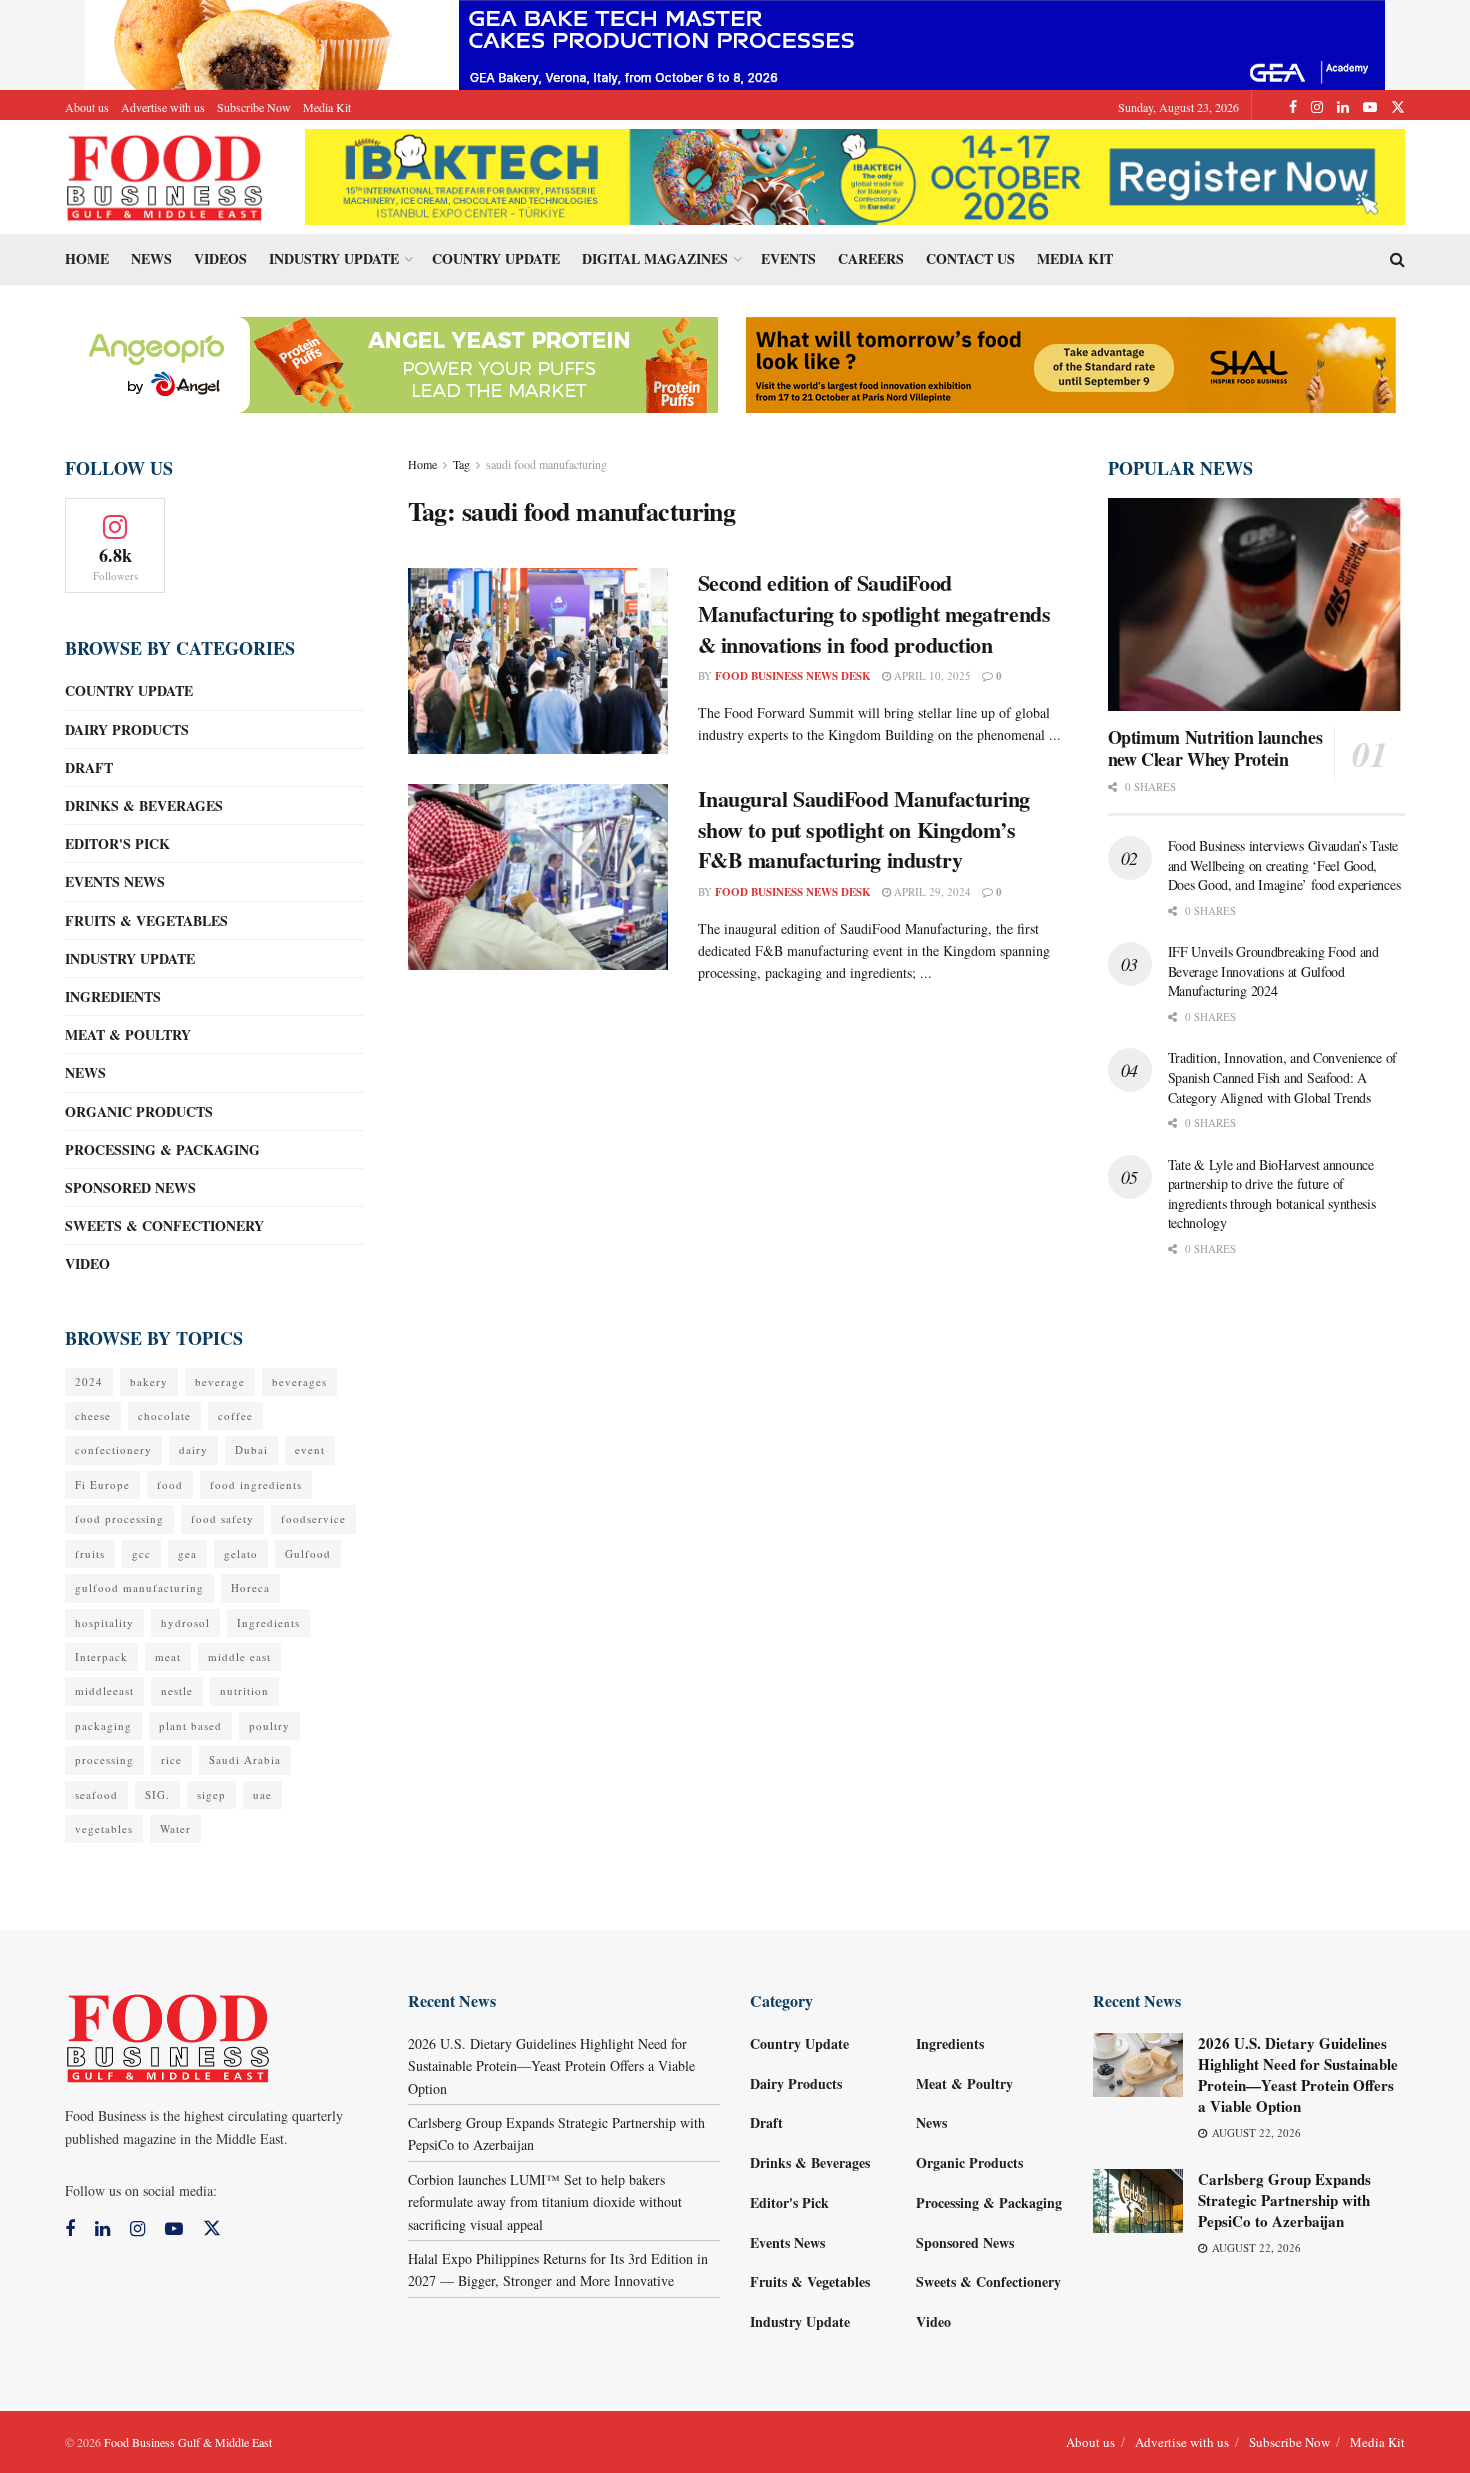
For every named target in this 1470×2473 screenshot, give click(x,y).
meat (168, 1656)
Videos (220, 258)
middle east (239, 1656)
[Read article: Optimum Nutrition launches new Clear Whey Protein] (1257, 604)
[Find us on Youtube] (1370, 107)
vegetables (104, 1828)
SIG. (157, 1794)
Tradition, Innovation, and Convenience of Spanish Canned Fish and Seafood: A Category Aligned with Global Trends (1283, 1077)
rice (171, 1759)
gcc (141, 1553)
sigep (211, 1794)
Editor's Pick (117, 843)
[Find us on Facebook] (1293, 107)
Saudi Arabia (245, 1759)
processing (104, 1759)
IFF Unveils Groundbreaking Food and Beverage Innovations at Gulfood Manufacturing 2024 (1273, 971)
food (170, 1484)
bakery (149, 1381)
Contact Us (970, 258)
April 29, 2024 (931, 891)
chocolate (164, 1415)
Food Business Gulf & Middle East (188, 2442)
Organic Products (139, 1111)
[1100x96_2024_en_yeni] (855, 174)
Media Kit (327, 107)
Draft (89, 767)
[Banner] (393, 362)
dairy (193, 1449)
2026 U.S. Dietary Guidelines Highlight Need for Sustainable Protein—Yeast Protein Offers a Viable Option (551, 2066)
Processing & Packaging (162, 1149)
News (151, 258)
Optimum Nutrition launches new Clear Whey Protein (1215, 748)
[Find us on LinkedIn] (1343, 107)
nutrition (244, 1690)
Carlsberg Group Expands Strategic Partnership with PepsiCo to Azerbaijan (1284, 2200)
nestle (177, 1690)
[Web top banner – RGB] (735, 42)
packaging (103, 1725)
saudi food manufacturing (546, 464)
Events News (115, 881)
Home (87, 258)
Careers (871, 258)
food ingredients (256, 1484)
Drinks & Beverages (144, 805)
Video (87, 1263)
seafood (96, 1794)
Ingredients (113, 996)
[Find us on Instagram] (1317, 107)
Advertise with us (163, 107)
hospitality (104, 1622)
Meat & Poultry (128, 1034)
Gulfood (308, 1553)
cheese (93, 1415)
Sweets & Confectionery (164, 1225)
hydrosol (185, 1622)
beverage (220, 1381)
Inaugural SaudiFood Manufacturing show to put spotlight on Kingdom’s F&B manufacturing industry (864, 829)
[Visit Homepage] (165, 177)
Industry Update (334, 258)
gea (187, 1553)
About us (87, 107)
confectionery (113, 1449)
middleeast (104, 1690)
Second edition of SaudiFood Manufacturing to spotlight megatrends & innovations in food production (874, 613)
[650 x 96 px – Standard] (1071, 362)
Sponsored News (130, 1187)
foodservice (313, 1518)
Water (175, 1828)
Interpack (101, 1656)
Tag (461, 464)
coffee (235, 1415)
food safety (222, 1518)
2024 (89, 1381)
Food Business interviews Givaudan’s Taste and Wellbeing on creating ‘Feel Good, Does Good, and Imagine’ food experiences (1284, 865)
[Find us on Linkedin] (102, 2229)
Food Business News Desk (793, 676)
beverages (299, 1381)
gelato (241, 1553)
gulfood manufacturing (139, 1587)
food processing (119, 1518)
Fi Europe (102, 1484)
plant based (190, 1725)
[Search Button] (1397, 259)
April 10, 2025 (931, 675)
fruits (90, 1553)
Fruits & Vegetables (146, 920)
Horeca (250, 1587)
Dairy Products (127, 729)
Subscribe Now (254, 107)
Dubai (251, 1449)
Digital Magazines (655, 258)
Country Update (496, 258)
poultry (269, 1725)
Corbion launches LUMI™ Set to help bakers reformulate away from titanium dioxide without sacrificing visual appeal (545, 2202)
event (310, 1449)
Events (788, 258)
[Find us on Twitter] (1398, 107)
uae (262, 1794)
